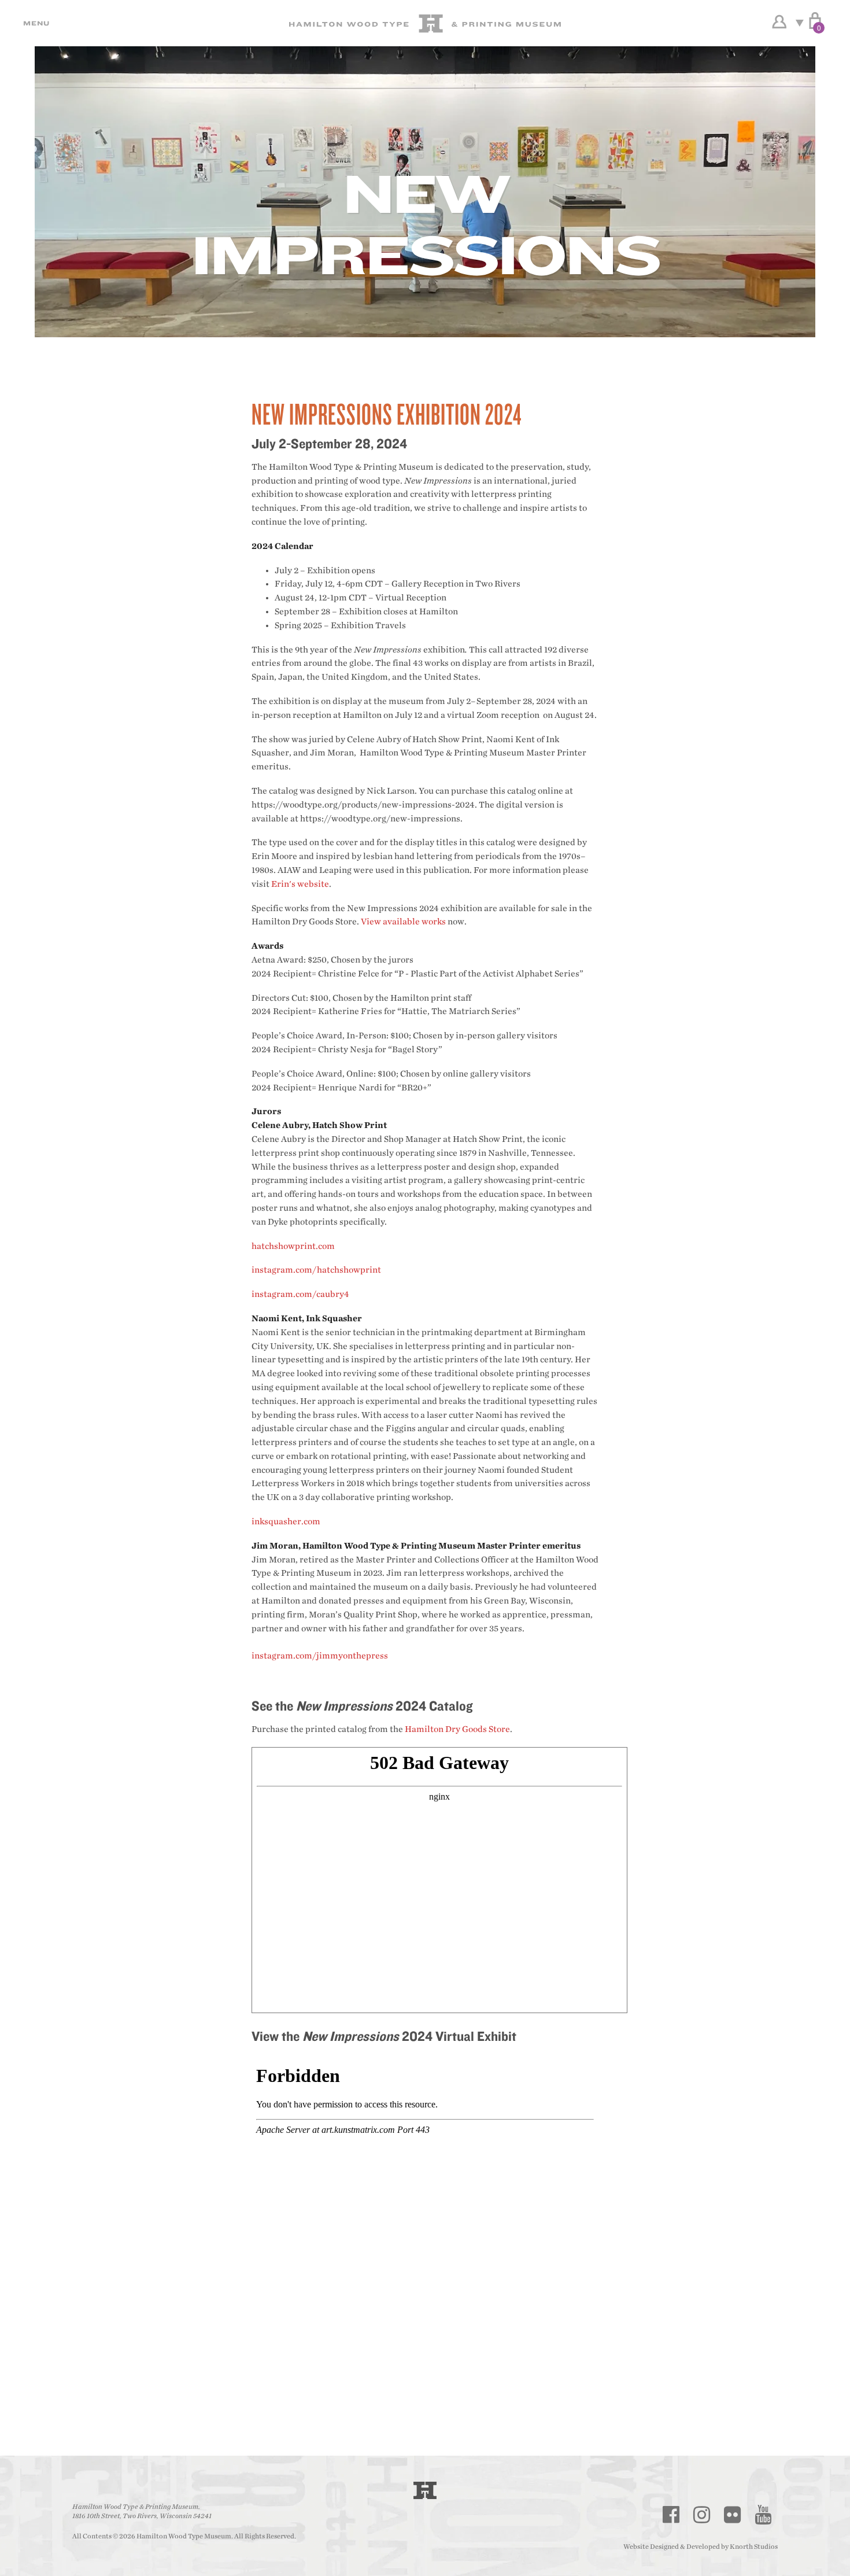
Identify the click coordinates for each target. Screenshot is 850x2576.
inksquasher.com (286, 1522)
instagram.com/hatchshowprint (316, 1270)
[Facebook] (671, 2515)
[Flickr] (733, 2515)
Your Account (779, 22)
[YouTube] (763, 2515)
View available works (403, 922)
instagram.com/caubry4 (300, 1294)
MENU (35, 23)
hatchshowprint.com (293, 1246)
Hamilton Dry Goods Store (457, 1729)
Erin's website (300, 884)
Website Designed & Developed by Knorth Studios (701, 2546)
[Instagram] (702, 2515)
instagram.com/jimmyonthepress (320, 1656)
